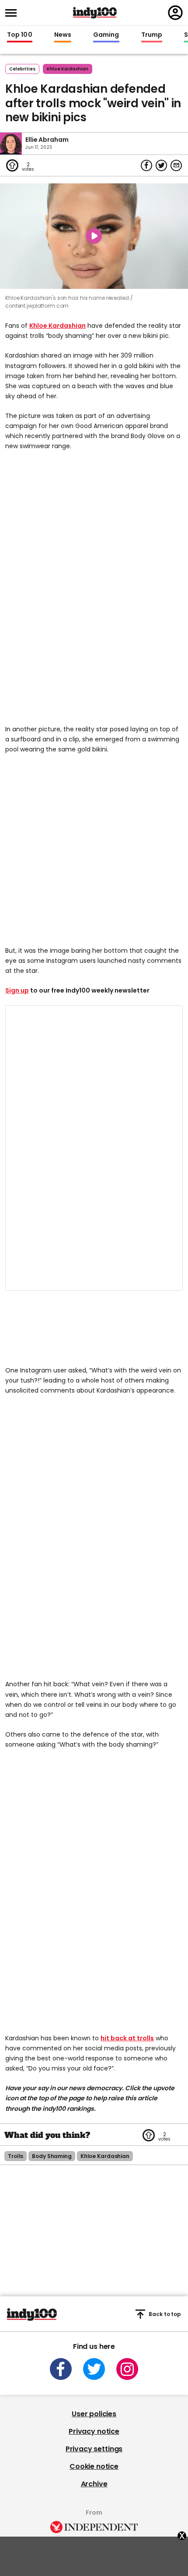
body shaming (52, 2156)
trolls (16, 2156)
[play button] (94, 236)
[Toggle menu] (14, 13)
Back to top (165, 2314)
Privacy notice (94, 2431)
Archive (94, 2484)
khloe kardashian (68, 69)
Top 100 (20, 35)
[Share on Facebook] (146, 165)
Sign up (17, 990)
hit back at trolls (127, 2038)
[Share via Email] (176, 165)
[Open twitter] (94, 2369)
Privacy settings (94, 2449)
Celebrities (22, 69)
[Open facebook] (61, 2369)
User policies (94, 2414)
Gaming (106, 35)
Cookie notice (94, 2466)
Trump (152, 35)
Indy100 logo (95, 13)
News (63, 35)
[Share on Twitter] (161, 165)
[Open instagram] (127, 2369)
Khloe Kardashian (57, 326)
